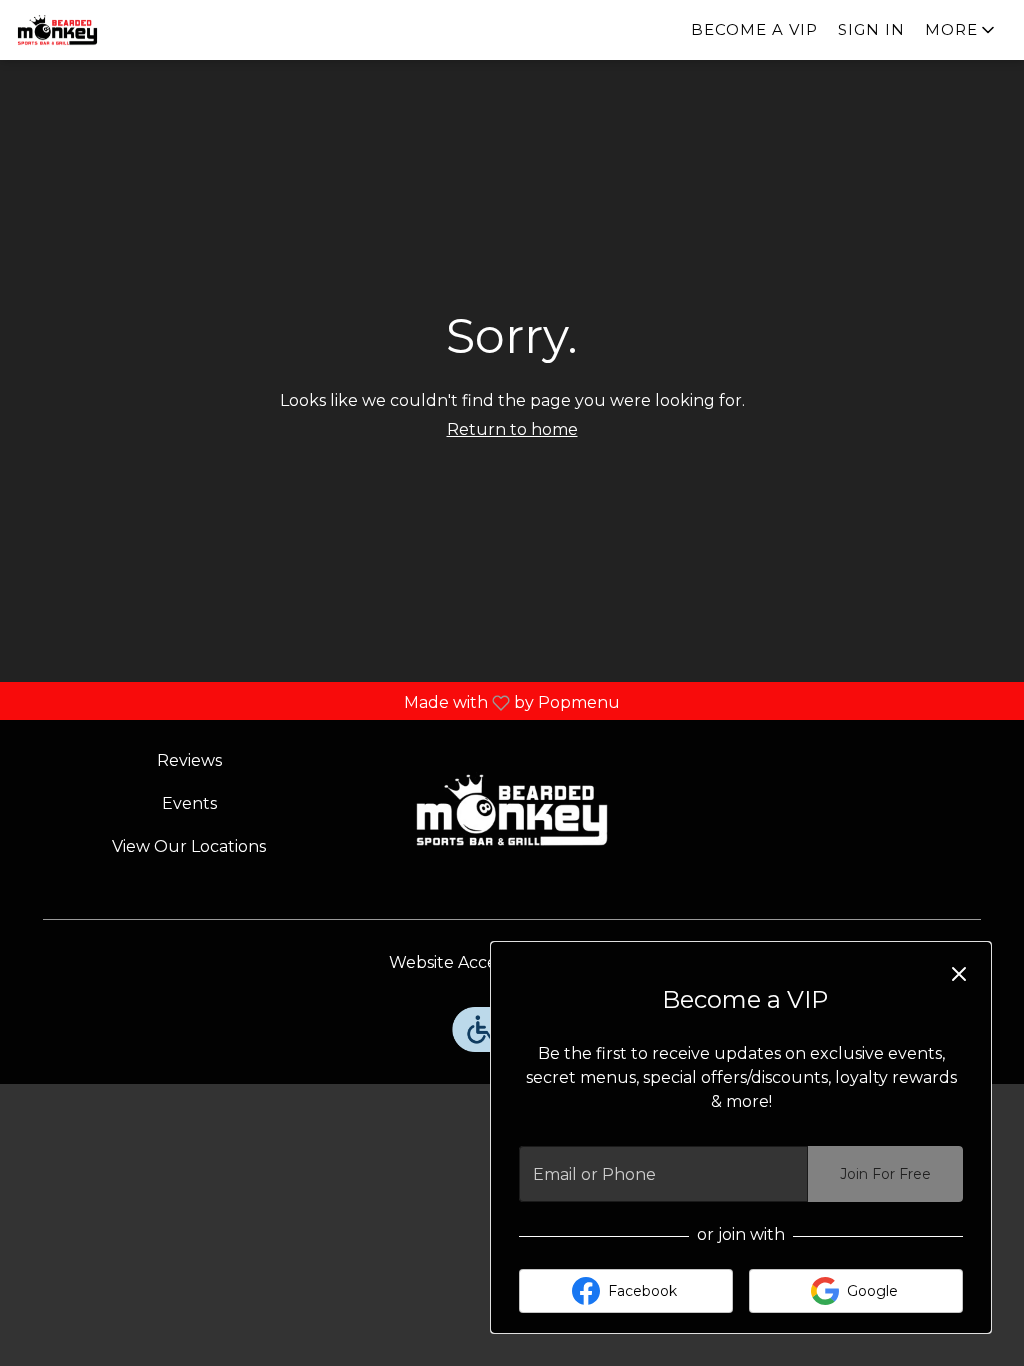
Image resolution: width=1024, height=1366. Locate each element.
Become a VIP (754, 29)
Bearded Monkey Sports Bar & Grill (512, 810)
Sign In (871, 29)
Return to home (512, 429)
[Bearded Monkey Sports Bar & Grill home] (106, 30)
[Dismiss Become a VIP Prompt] (959, 974)
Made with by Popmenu (317, 702)
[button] (961, 30)
